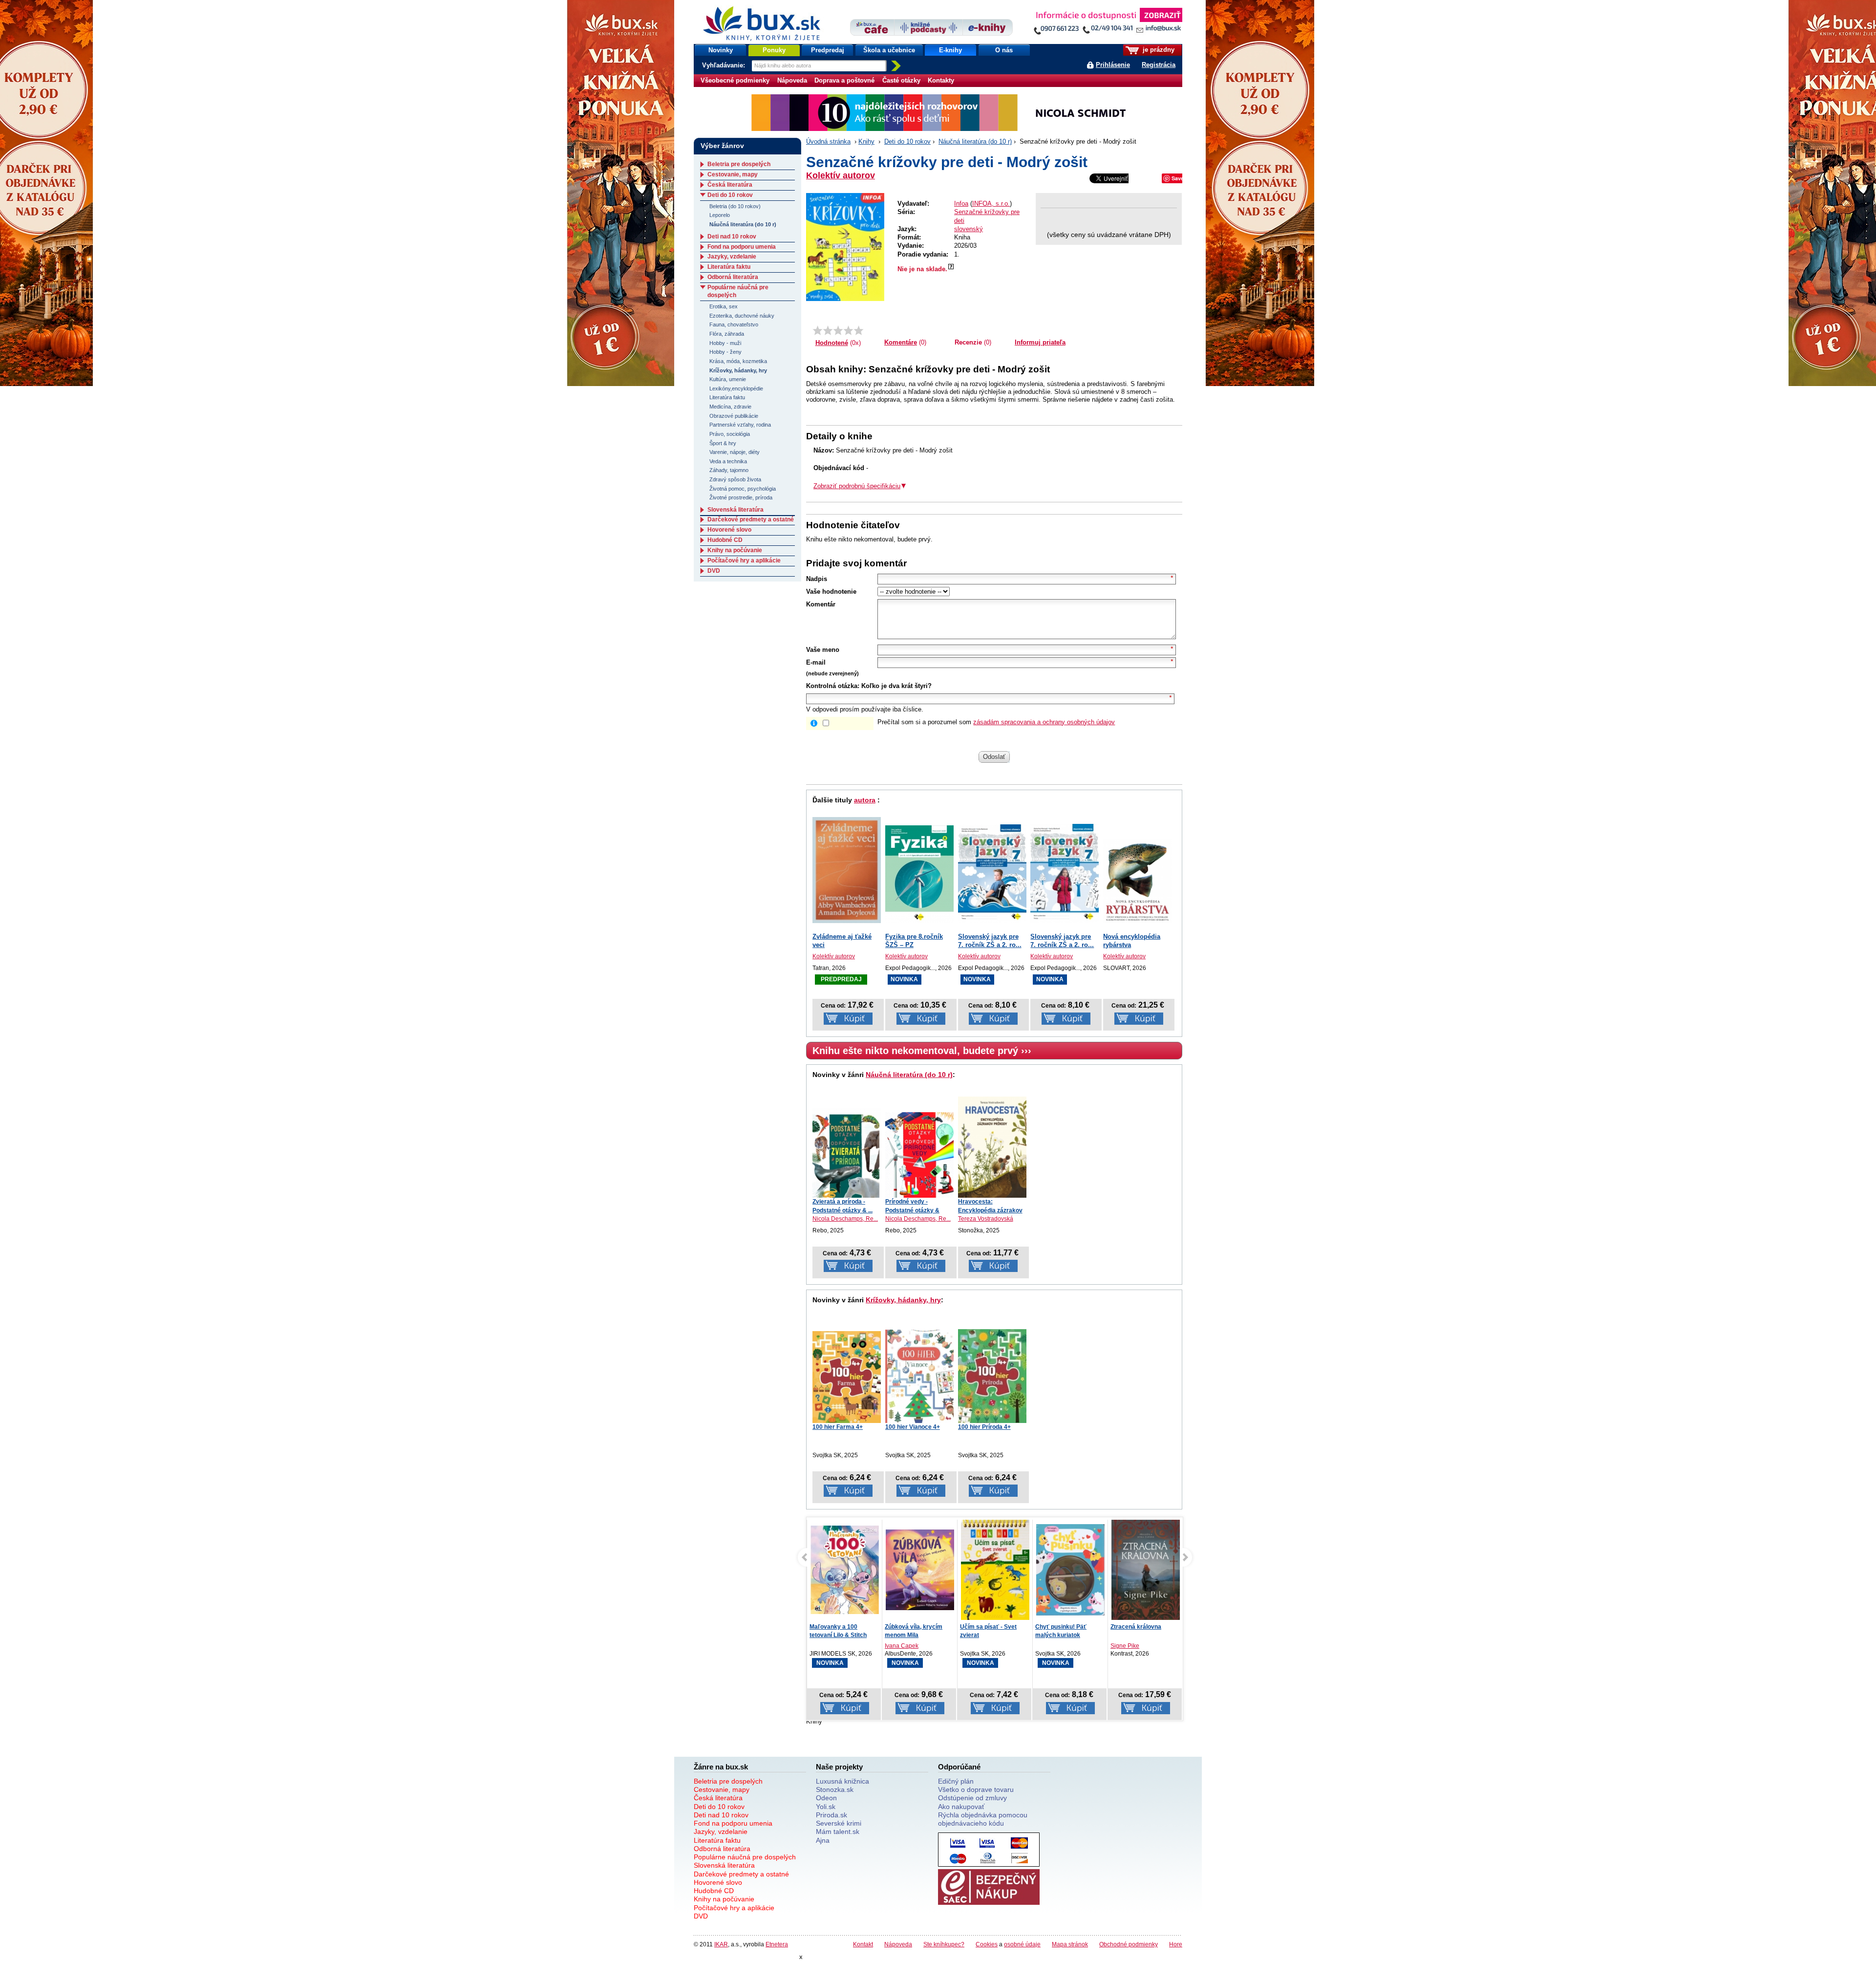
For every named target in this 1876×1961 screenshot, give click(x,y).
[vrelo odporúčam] (859, 330)
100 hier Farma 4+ (838, 1427)
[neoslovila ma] (828, 330)
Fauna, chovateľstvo (734, 324)
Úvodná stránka (828, 141)
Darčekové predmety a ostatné (751, 519)
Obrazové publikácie (734, 416)
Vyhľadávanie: (725, 65)
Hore (1176, 1944)
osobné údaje (1022, 1944)
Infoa (961, 204)
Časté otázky (901, 80)
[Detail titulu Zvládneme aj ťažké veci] (847, 870)
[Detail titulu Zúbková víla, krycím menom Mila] (845, 1570)
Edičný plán (956, 1781)
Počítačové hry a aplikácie (744, 560)
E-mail (816, 662)
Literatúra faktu (729, 267)
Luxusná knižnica (842, 1781)
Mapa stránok (1070, 1944)
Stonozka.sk (835, 1789)
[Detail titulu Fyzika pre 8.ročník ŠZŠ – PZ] (919, 874)
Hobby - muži (725, 343)
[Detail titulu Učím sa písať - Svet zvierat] (920, 1575)
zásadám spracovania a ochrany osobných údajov (1044, 722)
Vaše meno (823, 650)
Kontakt (863, 1944)
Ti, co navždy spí (1133, 1627)
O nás (1004, 50)
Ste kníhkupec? (944, 1944)
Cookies (987, 1944)
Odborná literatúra (733, 277)
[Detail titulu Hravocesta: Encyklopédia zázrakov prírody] (992, 1147)
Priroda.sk (831, 1815)
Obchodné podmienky (1129, 1944)
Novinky (721, 50)
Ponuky (774, 50)
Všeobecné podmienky (735, 80)
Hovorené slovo (729, 530)
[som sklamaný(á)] (818, 330)
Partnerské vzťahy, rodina (740, 425)
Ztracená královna (1061, 1627)
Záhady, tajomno (729, 470)
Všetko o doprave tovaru (976, 1789)
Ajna (823, 1840)
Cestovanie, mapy (733, 174)
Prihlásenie (1113, 65)
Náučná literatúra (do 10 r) (975, 141)
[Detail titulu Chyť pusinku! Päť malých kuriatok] (995, 1570)
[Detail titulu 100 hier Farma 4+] (847, 1377)
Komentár (821, 604)
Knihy (866, 141)
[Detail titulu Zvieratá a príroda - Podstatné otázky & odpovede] (847, 1153)
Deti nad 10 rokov (732, 237)
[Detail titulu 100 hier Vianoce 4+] (919, 1376)
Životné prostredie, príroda (741, 497)
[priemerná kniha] (838, 330)
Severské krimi (839, 1823)
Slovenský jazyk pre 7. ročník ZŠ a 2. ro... (990, 941)
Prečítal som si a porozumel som (996, 722)
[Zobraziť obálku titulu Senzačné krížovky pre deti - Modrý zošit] (845, 247)
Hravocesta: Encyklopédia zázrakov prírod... (990, 1210)
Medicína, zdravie (730, 407)
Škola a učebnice (889, 50)
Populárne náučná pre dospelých (745, 1857)
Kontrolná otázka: (833, 686)
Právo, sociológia (730, 434)
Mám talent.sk (838, 1832)
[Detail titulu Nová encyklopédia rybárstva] (1137, 881)
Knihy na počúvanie (735, 550)
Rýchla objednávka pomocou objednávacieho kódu (983, 1819)
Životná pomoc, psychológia (743, 489)
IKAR (721, 1944)
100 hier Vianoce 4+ (913, 1427)
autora (865, 800)
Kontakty (941, 80)
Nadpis (817, 579)
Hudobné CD (725, 540)
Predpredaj (828, 50)
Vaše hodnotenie (831, 592)
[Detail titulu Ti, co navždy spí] (1146, 1572)
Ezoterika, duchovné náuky (742, 316)
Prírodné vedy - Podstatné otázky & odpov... (912, 1210)
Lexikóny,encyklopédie (736, 388)
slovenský (969, 229)
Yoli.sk (826, 1807)
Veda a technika (728, 461)
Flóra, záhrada (727, 334)
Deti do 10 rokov (907, 141)
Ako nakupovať (961, 1807)
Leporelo (720, 215)
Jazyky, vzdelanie (732, 257)
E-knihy (950, 50)
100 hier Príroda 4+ (984, 1427)
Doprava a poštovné (844, 80)
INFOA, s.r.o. (991, 204)
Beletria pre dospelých (739, 164)
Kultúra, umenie (728, 379)
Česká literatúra (730, 185)
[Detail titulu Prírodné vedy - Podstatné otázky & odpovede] (919, 1155)
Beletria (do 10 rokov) (735, 206)
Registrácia (1159, 65)
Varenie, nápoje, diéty (735, 452)
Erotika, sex (724, 306)
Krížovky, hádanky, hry (903, 1300)
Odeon (826, 1798)
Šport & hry (723, 443)
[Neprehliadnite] (1108, 23)
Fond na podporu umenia (742, 247)
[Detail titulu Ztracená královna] (1070, 1572)
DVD (714, 571)
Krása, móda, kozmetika (738, 361)
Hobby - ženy (725, 352)
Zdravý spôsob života (735, 479)
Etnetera (777, 1944)
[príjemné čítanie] (848, 330)
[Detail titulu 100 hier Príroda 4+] (992, 1376)
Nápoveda (792, 80)
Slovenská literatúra (735, 510)
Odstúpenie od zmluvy (972, 1798)
